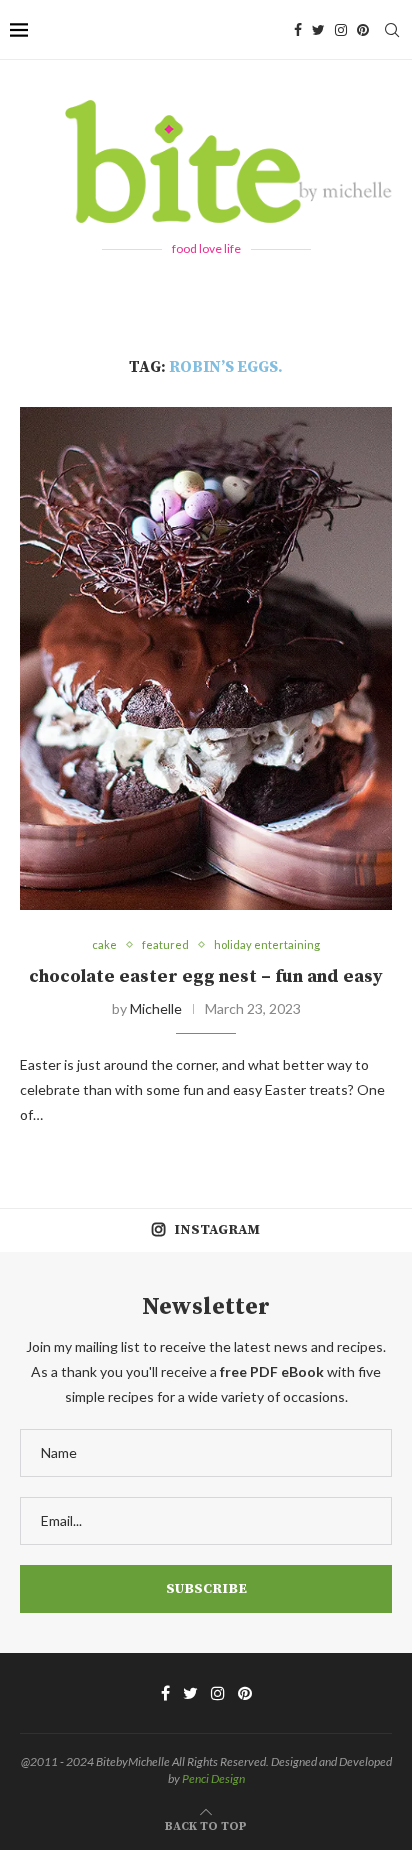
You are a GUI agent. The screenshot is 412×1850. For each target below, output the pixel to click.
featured (165, 944)
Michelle (156, 1008)
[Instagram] (341, 30)
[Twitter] (318, 30)
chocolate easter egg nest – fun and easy (206, 976)
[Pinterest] (363, 30)
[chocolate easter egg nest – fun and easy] (206, 659)
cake (104, 944)
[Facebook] (298, 30)
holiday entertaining (267, 944)
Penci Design (213, 1778)
